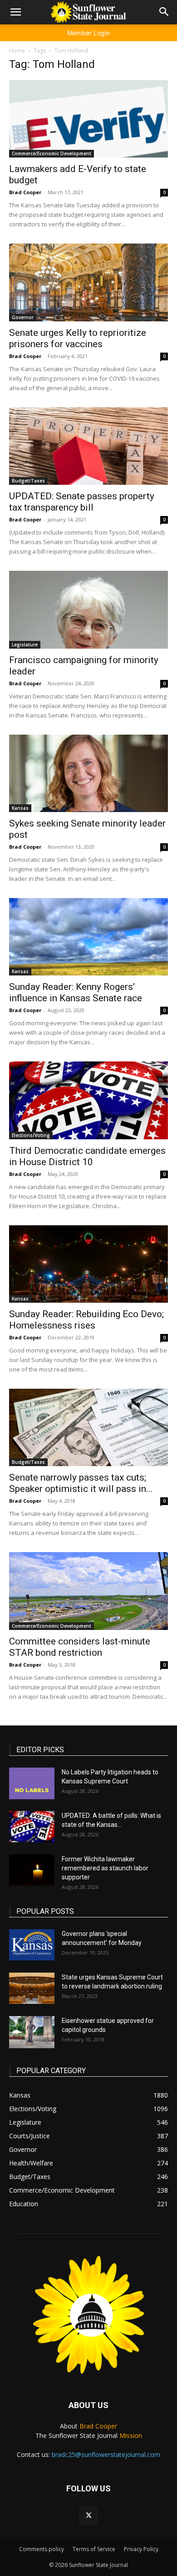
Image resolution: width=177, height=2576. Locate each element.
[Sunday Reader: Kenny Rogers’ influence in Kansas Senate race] (88, 937)
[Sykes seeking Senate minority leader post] (88, 773)
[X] (88, 2516)
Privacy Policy (141, 2549)
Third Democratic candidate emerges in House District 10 (87, 1156)
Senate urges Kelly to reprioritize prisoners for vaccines (78, 338)
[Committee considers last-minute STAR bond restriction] (88, 1591)
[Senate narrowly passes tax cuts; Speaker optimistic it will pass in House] (88, 1427)
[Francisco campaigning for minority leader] (88, 609)
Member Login (88, 33)
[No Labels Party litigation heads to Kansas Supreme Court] (32, 1783)
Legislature (25, 645)
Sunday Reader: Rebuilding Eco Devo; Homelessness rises (86, 1320)
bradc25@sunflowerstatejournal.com (106, 2454)
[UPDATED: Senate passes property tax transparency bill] (88, 446)
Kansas (20, 808)
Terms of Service (94, 2549)
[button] (15, 12)
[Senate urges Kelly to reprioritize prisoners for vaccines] (88, 282)
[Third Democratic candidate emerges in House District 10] (88, 1100)
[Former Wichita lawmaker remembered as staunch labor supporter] (32, 1870)
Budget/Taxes (28, 481)
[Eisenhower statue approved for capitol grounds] (32, 2032)
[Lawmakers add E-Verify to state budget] (88, 119)
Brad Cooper (25, 192)
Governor (23, 317)
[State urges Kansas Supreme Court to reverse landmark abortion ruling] (32, 1988)
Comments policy (42, 2549)
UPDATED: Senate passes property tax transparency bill (82, 502)
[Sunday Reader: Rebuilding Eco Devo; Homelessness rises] (88, 1264)
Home (17, 50)
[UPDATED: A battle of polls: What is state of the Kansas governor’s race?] (32, 1827)
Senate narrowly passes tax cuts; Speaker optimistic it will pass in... (81, 1483)
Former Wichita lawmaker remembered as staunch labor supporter (105, 1868)
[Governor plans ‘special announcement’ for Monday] (32, 1945)
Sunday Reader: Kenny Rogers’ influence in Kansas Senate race (76, 992)
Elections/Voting (31, 1135)
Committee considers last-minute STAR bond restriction (80, 1647)
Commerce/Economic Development (52, 153)
